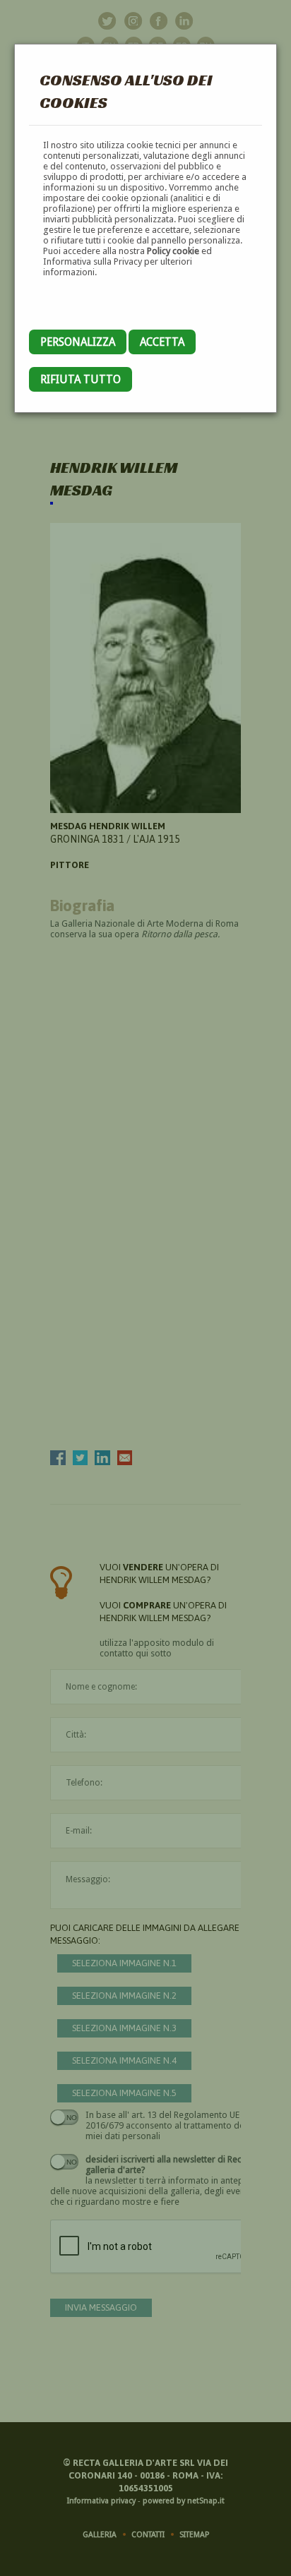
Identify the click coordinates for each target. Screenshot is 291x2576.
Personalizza (78, 342)
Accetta (162, 342)
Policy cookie (173, 251)
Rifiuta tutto (81, 379)
